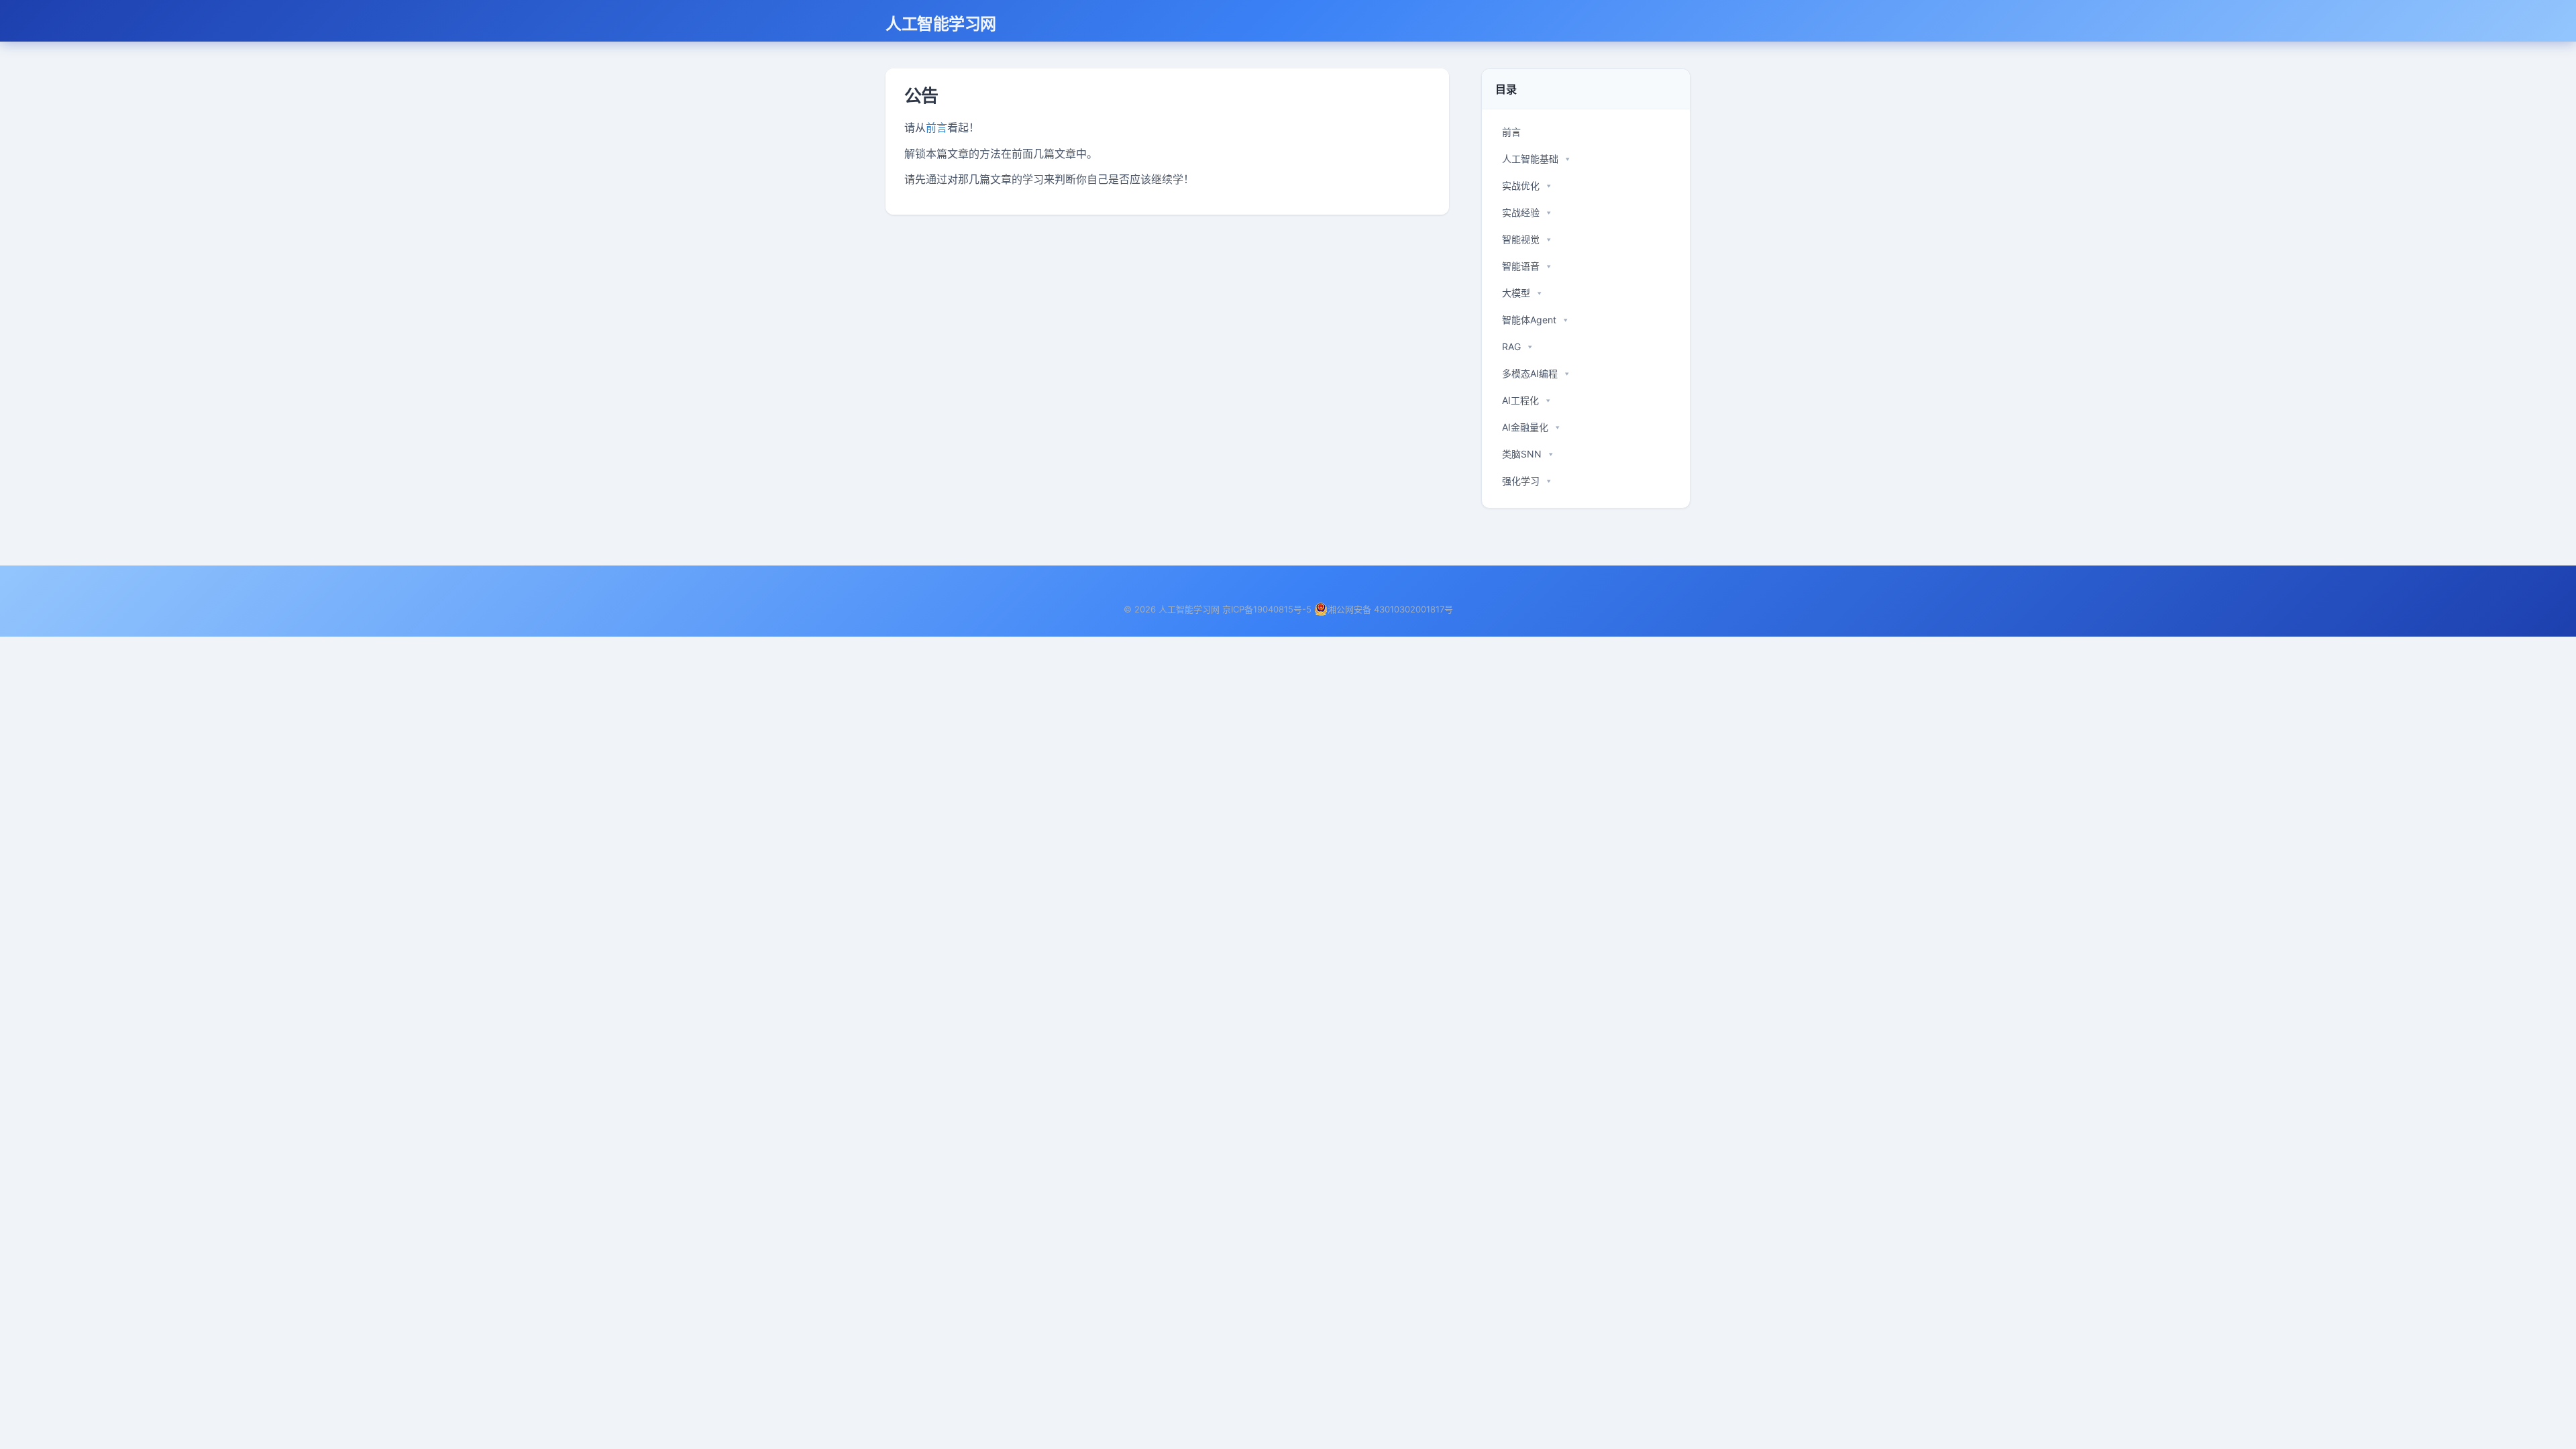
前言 (936, 127)
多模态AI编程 (1530, 373)
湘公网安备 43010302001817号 (1390, 609)
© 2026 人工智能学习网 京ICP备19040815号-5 (1218, 609)
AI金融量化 (1525, 427)
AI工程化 (1520, 400)
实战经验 (1521, 212)
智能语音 (1521, 266)
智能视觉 (1521, 239)
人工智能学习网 (941, 23)
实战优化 (1521, 185)
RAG (1511, 346)
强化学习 (1521, 481)
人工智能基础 (1530, 159)
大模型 (1516, 293)
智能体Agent (1529, 320)
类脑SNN (1522, 454)
